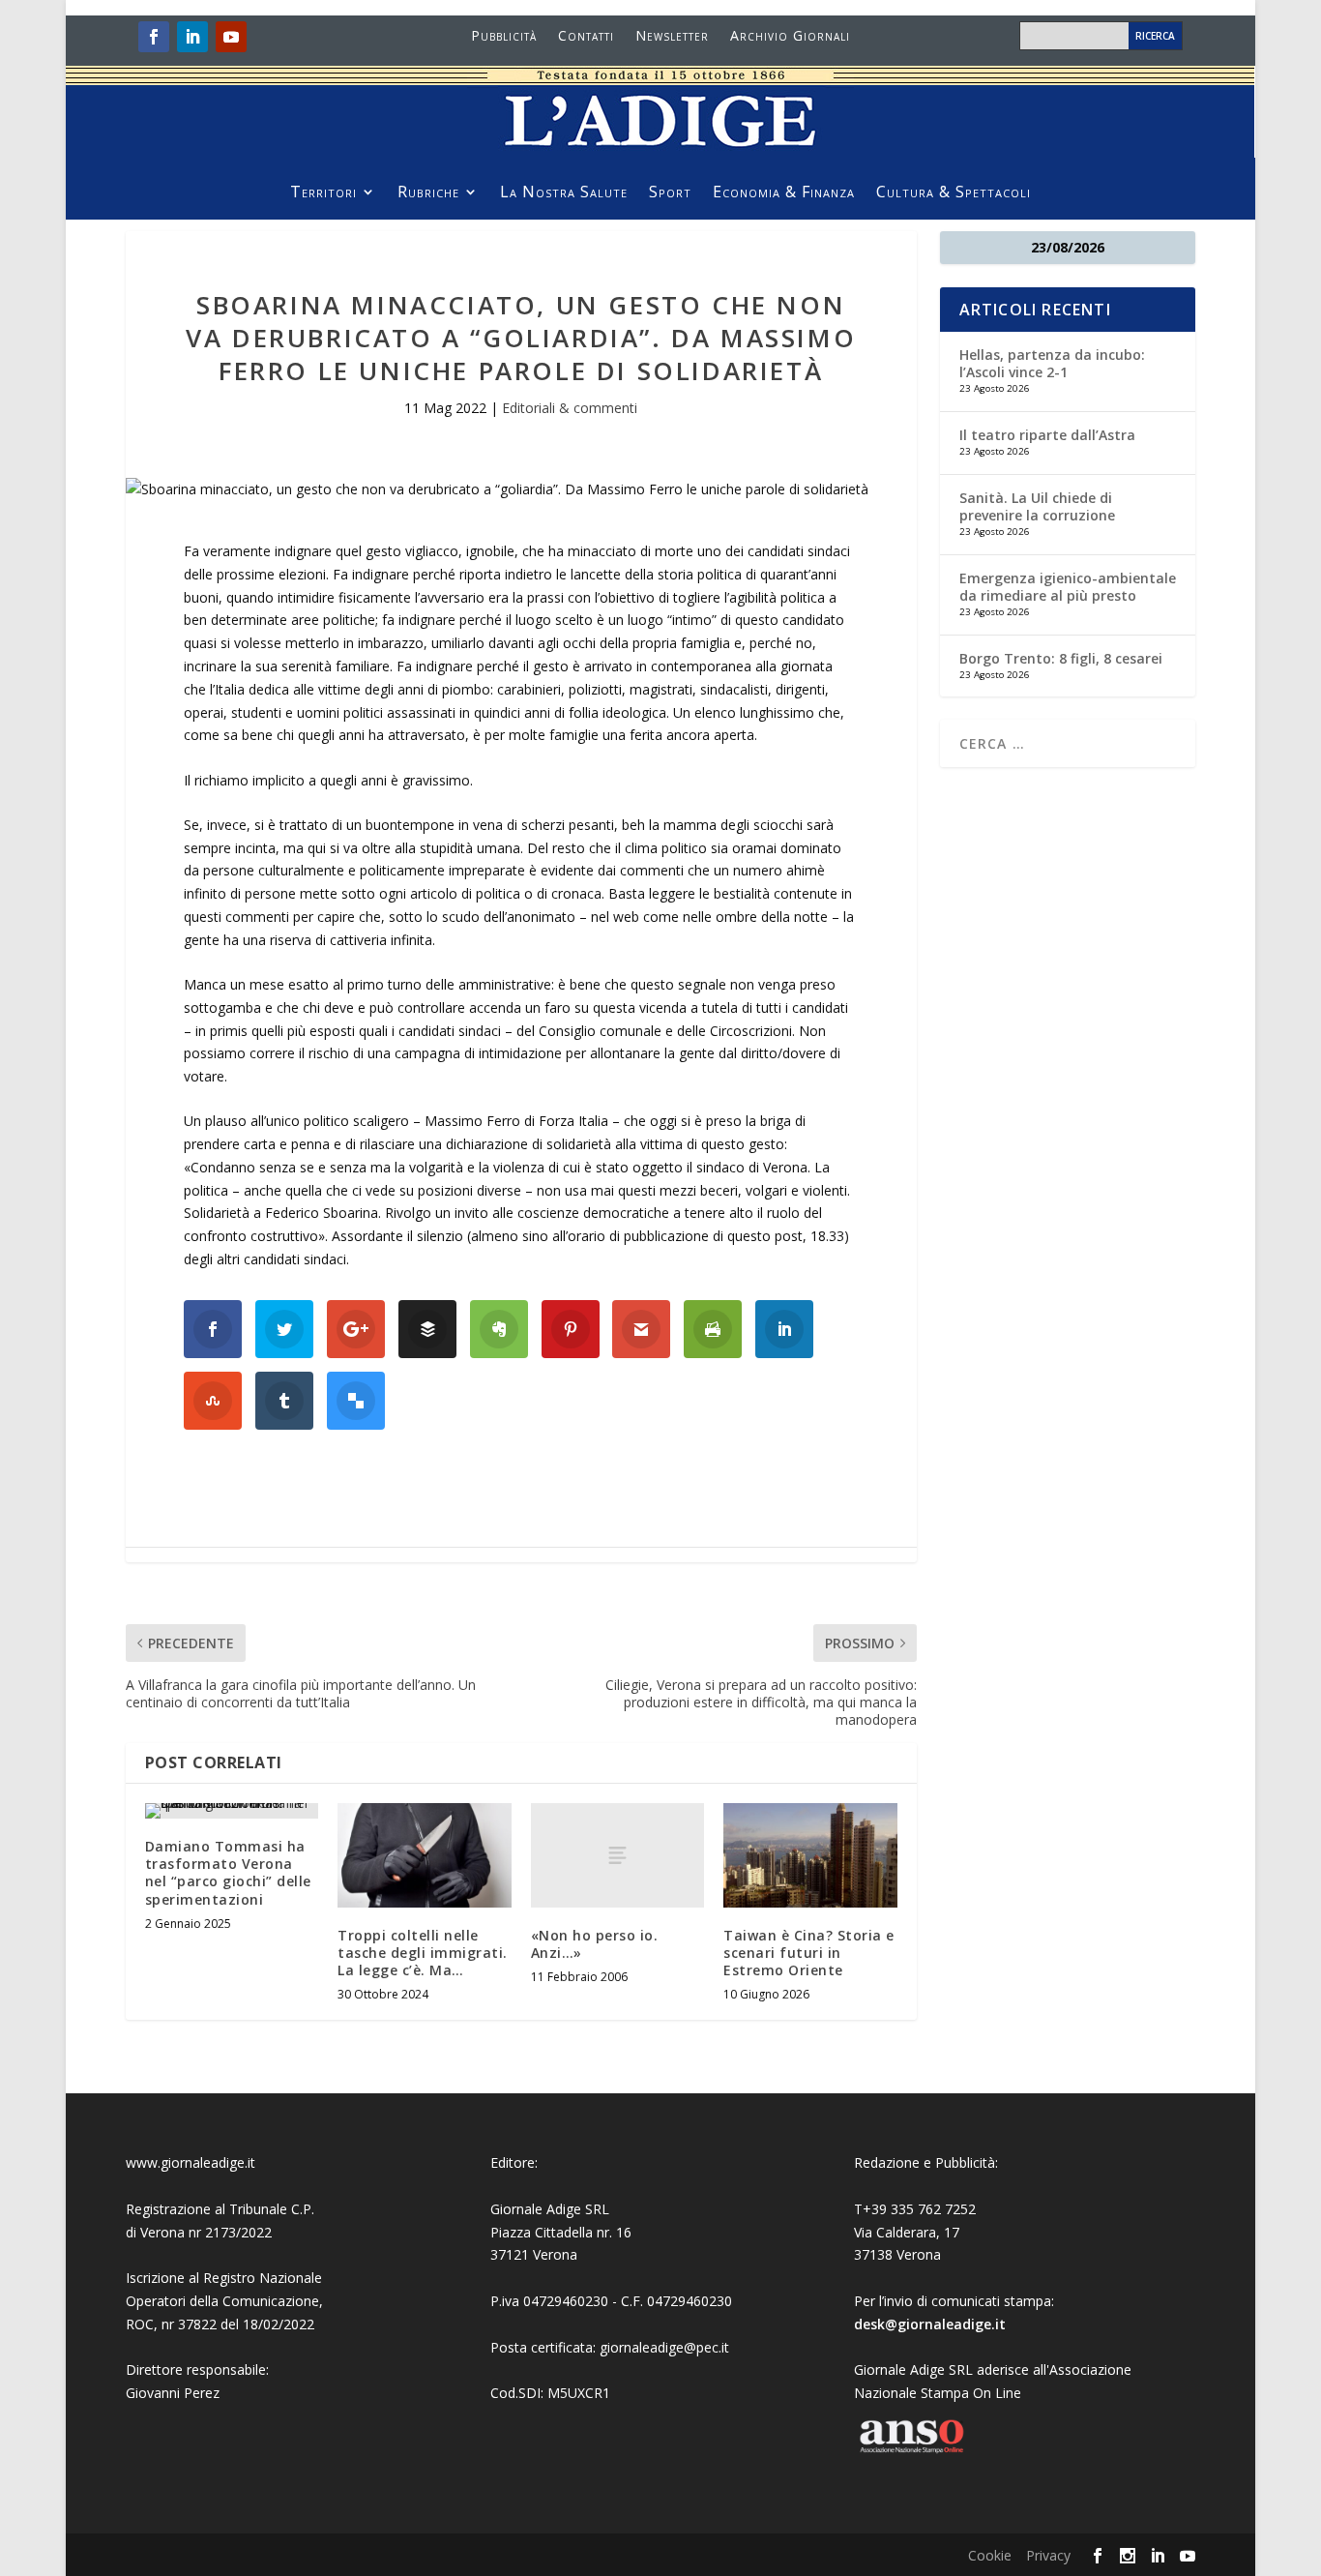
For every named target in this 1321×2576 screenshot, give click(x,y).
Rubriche (428, 193)
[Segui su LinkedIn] (192, 37)
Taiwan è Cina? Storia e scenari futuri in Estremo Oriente (809, 1953)
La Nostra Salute (564, 193)
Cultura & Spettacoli (954, 193)
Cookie (990, 2555)
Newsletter (672, 37)
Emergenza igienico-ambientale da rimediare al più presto (1068, 587)
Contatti (586, 37)
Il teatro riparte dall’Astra (1047, 435)
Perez (202, 2393)
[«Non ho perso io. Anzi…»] (617, 1855)
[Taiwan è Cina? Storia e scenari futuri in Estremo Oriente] (810, 1855)
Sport (670, 193)
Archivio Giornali (790, 37)
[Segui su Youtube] (231, 37)
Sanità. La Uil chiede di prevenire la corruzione (1037, 506)
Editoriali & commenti (570, 408)
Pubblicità (504, 37)
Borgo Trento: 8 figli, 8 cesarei (1061, 658)
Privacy (1048, 2555)
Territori (323, 193)
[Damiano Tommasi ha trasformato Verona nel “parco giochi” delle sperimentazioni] (232, 1811)
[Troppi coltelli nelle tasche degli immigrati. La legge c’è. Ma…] (424, 1855)
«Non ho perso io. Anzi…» (595, 1944)
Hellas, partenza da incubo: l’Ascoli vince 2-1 (1052, 363)
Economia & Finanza (784, 193)
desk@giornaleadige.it (930, 2324)
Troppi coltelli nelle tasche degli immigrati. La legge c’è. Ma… (423, 1953)
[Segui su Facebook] (154, 37)
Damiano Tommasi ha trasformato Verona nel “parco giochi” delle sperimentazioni (228, 1873)
